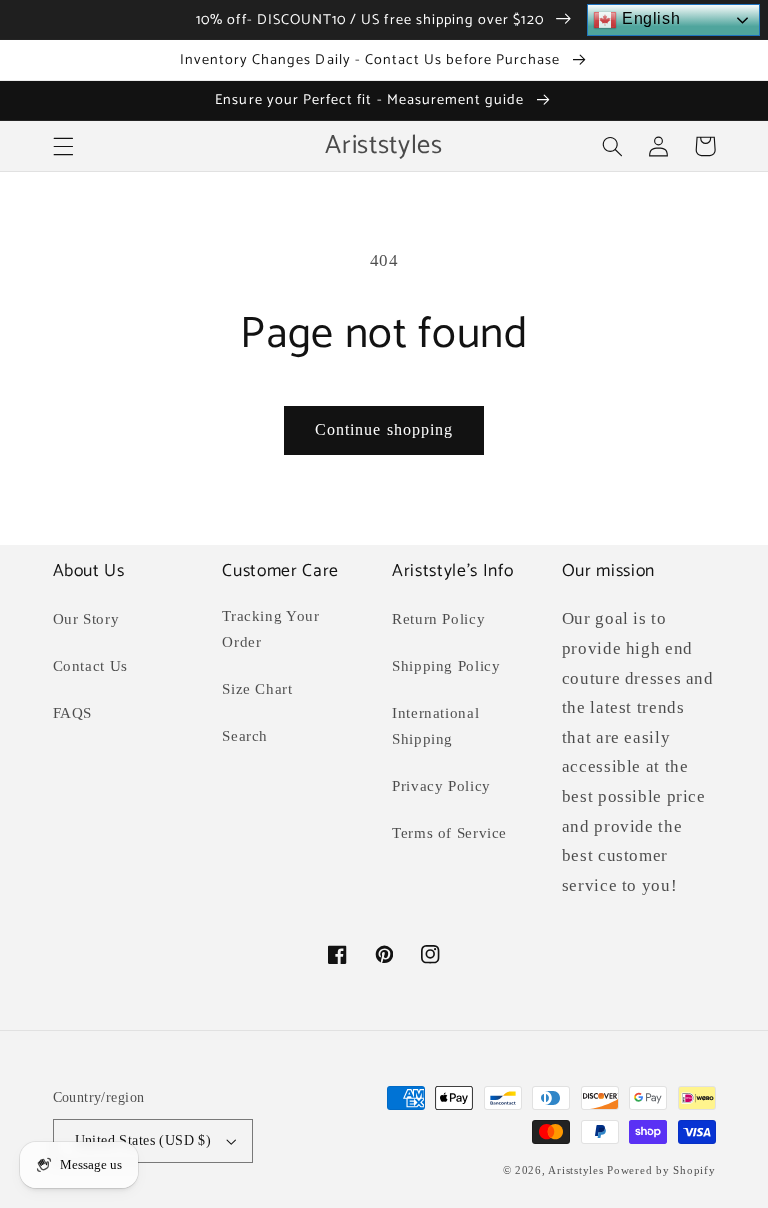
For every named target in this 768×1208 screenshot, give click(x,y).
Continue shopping (384, 429)
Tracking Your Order (270, 629)
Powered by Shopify (661, 1170)
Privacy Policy (441, 786)
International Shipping (435, 726)
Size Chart (257, 689)
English (648, 18)
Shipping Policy (446, 666)
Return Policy (438, 619)
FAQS (73, 713)
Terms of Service (449, 833)
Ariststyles (575, 1170)
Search (245, 736)
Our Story (86, 619)
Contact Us (90, 666)
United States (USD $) (143, 1140)
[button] (63, 146)
